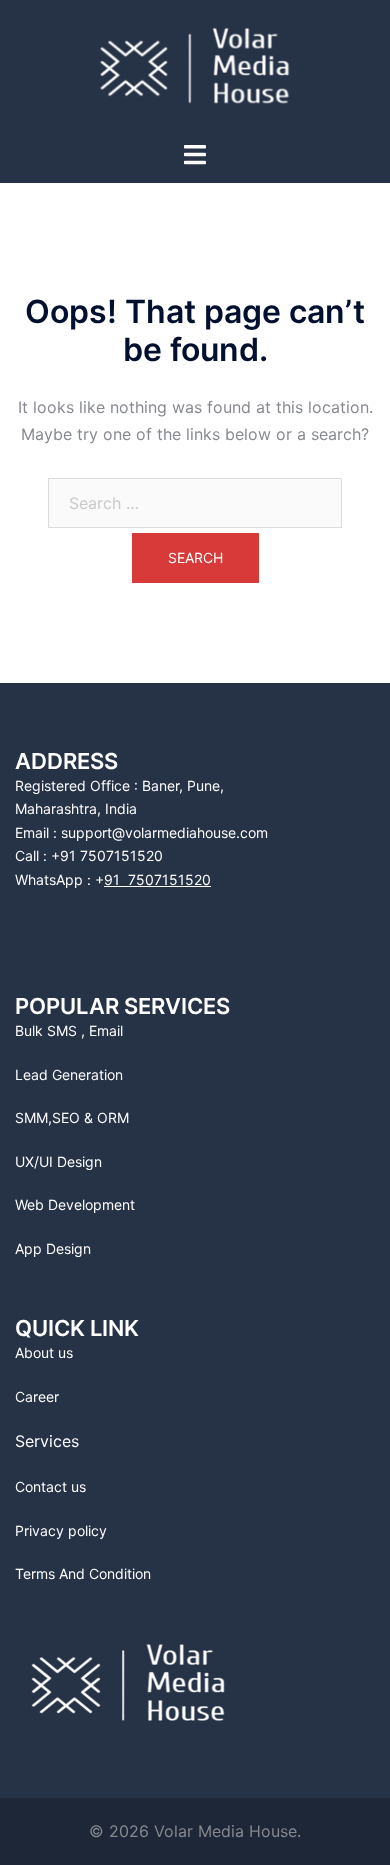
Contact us (50, 1486)
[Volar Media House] (195, 68)
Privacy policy (61, 1530)
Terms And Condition (83, 1573)
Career (37, 1396)
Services (47, 1441)
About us (44, 1352)
